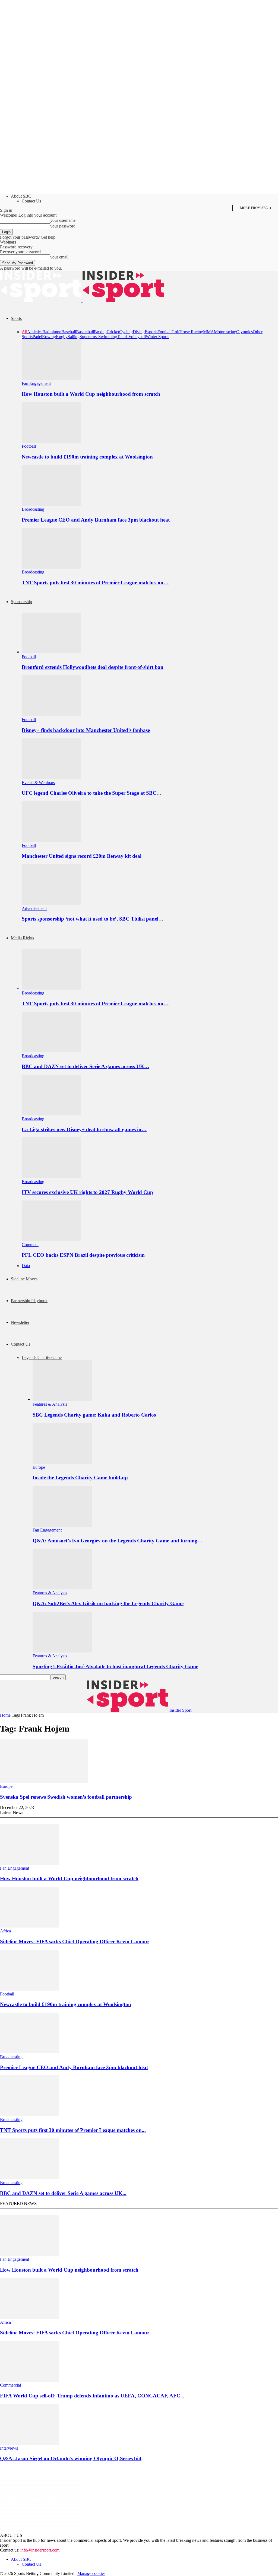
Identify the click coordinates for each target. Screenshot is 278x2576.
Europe (39, 1467)
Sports (16, 318)
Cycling (126, 332)
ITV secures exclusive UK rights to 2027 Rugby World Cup (87, 1192)
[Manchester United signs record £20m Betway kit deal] (51, 841)
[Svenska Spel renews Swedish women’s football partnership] (44, 1781)
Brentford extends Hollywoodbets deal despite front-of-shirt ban (93, 667)
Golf (176, 332)
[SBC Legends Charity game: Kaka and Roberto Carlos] (62, 1399)
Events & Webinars (38, 783)
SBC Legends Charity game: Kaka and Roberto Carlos (95, 1415)
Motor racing (225, 332)
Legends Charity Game (42, 1357)
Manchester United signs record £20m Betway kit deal (82, 856)
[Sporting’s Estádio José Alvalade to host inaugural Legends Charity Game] (62, 1651)
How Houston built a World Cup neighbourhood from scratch (91, 394)
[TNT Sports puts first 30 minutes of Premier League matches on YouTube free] (51, 567)
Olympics (244, 332)
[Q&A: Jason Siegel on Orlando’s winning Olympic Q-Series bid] (30, 2443)
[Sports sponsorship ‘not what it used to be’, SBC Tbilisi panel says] (51, 904)
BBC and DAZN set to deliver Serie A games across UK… (86, 1066)
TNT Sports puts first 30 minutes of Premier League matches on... (73, 2130)
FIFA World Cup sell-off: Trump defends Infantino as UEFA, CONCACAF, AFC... (92, 2396)
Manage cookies (91, 2573)
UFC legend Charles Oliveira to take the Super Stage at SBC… (92, 793)
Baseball (69, 332)
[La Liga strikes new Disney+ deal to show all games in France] (51, 1114)
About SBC (21, 196)
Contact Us (31, 201)
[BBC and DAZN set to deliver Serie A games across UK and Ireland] (51, 1051)
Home (5, 1715)
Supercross (89, 337)
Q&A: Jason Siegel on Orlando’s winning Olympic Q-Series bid (71, 2458)
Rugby (62, 337)
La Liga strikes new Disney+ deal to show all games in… (84, 1129)
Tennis (123, 337)
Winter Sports (157, 337)
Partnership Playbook (29, 1301)
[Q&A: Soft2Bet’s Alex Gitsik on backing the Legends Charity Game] (62, 1588)
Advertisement (34, 908)
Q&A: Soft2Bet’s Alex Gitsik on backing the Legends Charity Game (108, 1603)
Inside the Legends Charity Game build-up (80, 1478)
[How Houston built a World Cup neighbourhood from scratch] (51, 378)
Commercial (10, 2385)
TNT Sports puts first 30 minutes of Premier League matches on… (95, 583)
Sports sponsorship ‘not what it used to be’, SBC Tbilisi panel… (93, 919)
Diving (139, 332)
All (24, 332)
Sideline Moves (24, 1279)
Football (165, 332)
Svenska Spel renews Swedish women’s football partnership (66, 1797)
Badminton (52, 332)
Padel (37, 337)
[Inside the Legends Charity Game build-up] (62, 1462)
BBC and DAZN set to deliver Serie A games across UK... (63, 2193)
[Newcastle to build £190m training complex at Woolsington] (51, 441)
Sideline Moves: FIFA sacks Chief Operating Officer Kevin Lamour (75, 1942)
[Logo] (41, 301)
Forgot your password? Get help (28, 237)
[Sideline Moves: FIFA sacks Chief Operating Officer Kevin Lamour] (30, 1926)
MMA (208, 332)
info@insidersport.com (40, 2550)
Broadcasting (33, 509)
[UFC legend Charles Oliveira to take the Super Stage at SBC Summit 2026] (51, 778)
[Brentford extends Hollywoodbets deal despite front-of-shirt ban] (51, 652)
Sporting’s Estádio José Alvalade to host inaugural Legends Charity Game (115, 1666)
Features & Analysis (50, 1404)
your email (59, 257)
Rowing (49, 337)
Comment (30, 1245)
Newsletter (20, 1322)
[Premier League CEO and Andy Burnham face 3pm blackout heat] (51, 504)
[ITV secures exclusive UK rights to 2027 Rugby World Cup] (51, 1177)
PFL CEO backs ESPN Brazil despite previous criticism (83, 1255)
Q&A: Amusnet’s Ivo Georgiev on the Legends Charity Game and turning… (118, 1541)
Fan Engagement (36, 383)
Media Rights (22, 938)
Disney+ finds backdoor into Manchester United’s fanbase (86, 730)
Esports (151, 332)
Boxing (100, 332)
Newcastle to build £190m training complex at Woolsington (87, 457)
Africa (5, 1931)
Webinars (8, 242)
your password (63, 226)
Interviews (9, 2448)
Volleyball (137, 337)
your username (63, 220)
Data (26, 1266)
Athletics (35, 332)
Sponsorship (21, 602)
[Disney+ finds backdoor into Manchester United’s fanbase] (51, 715)
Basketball (85, 332)
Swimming (108, 337)
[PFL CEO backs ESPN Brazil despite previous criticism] (51, 1240)
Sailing (74, 337)
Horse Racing (191, 332)
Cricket (113, 332)
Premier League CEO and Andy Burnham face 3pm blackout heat (96, 520)
